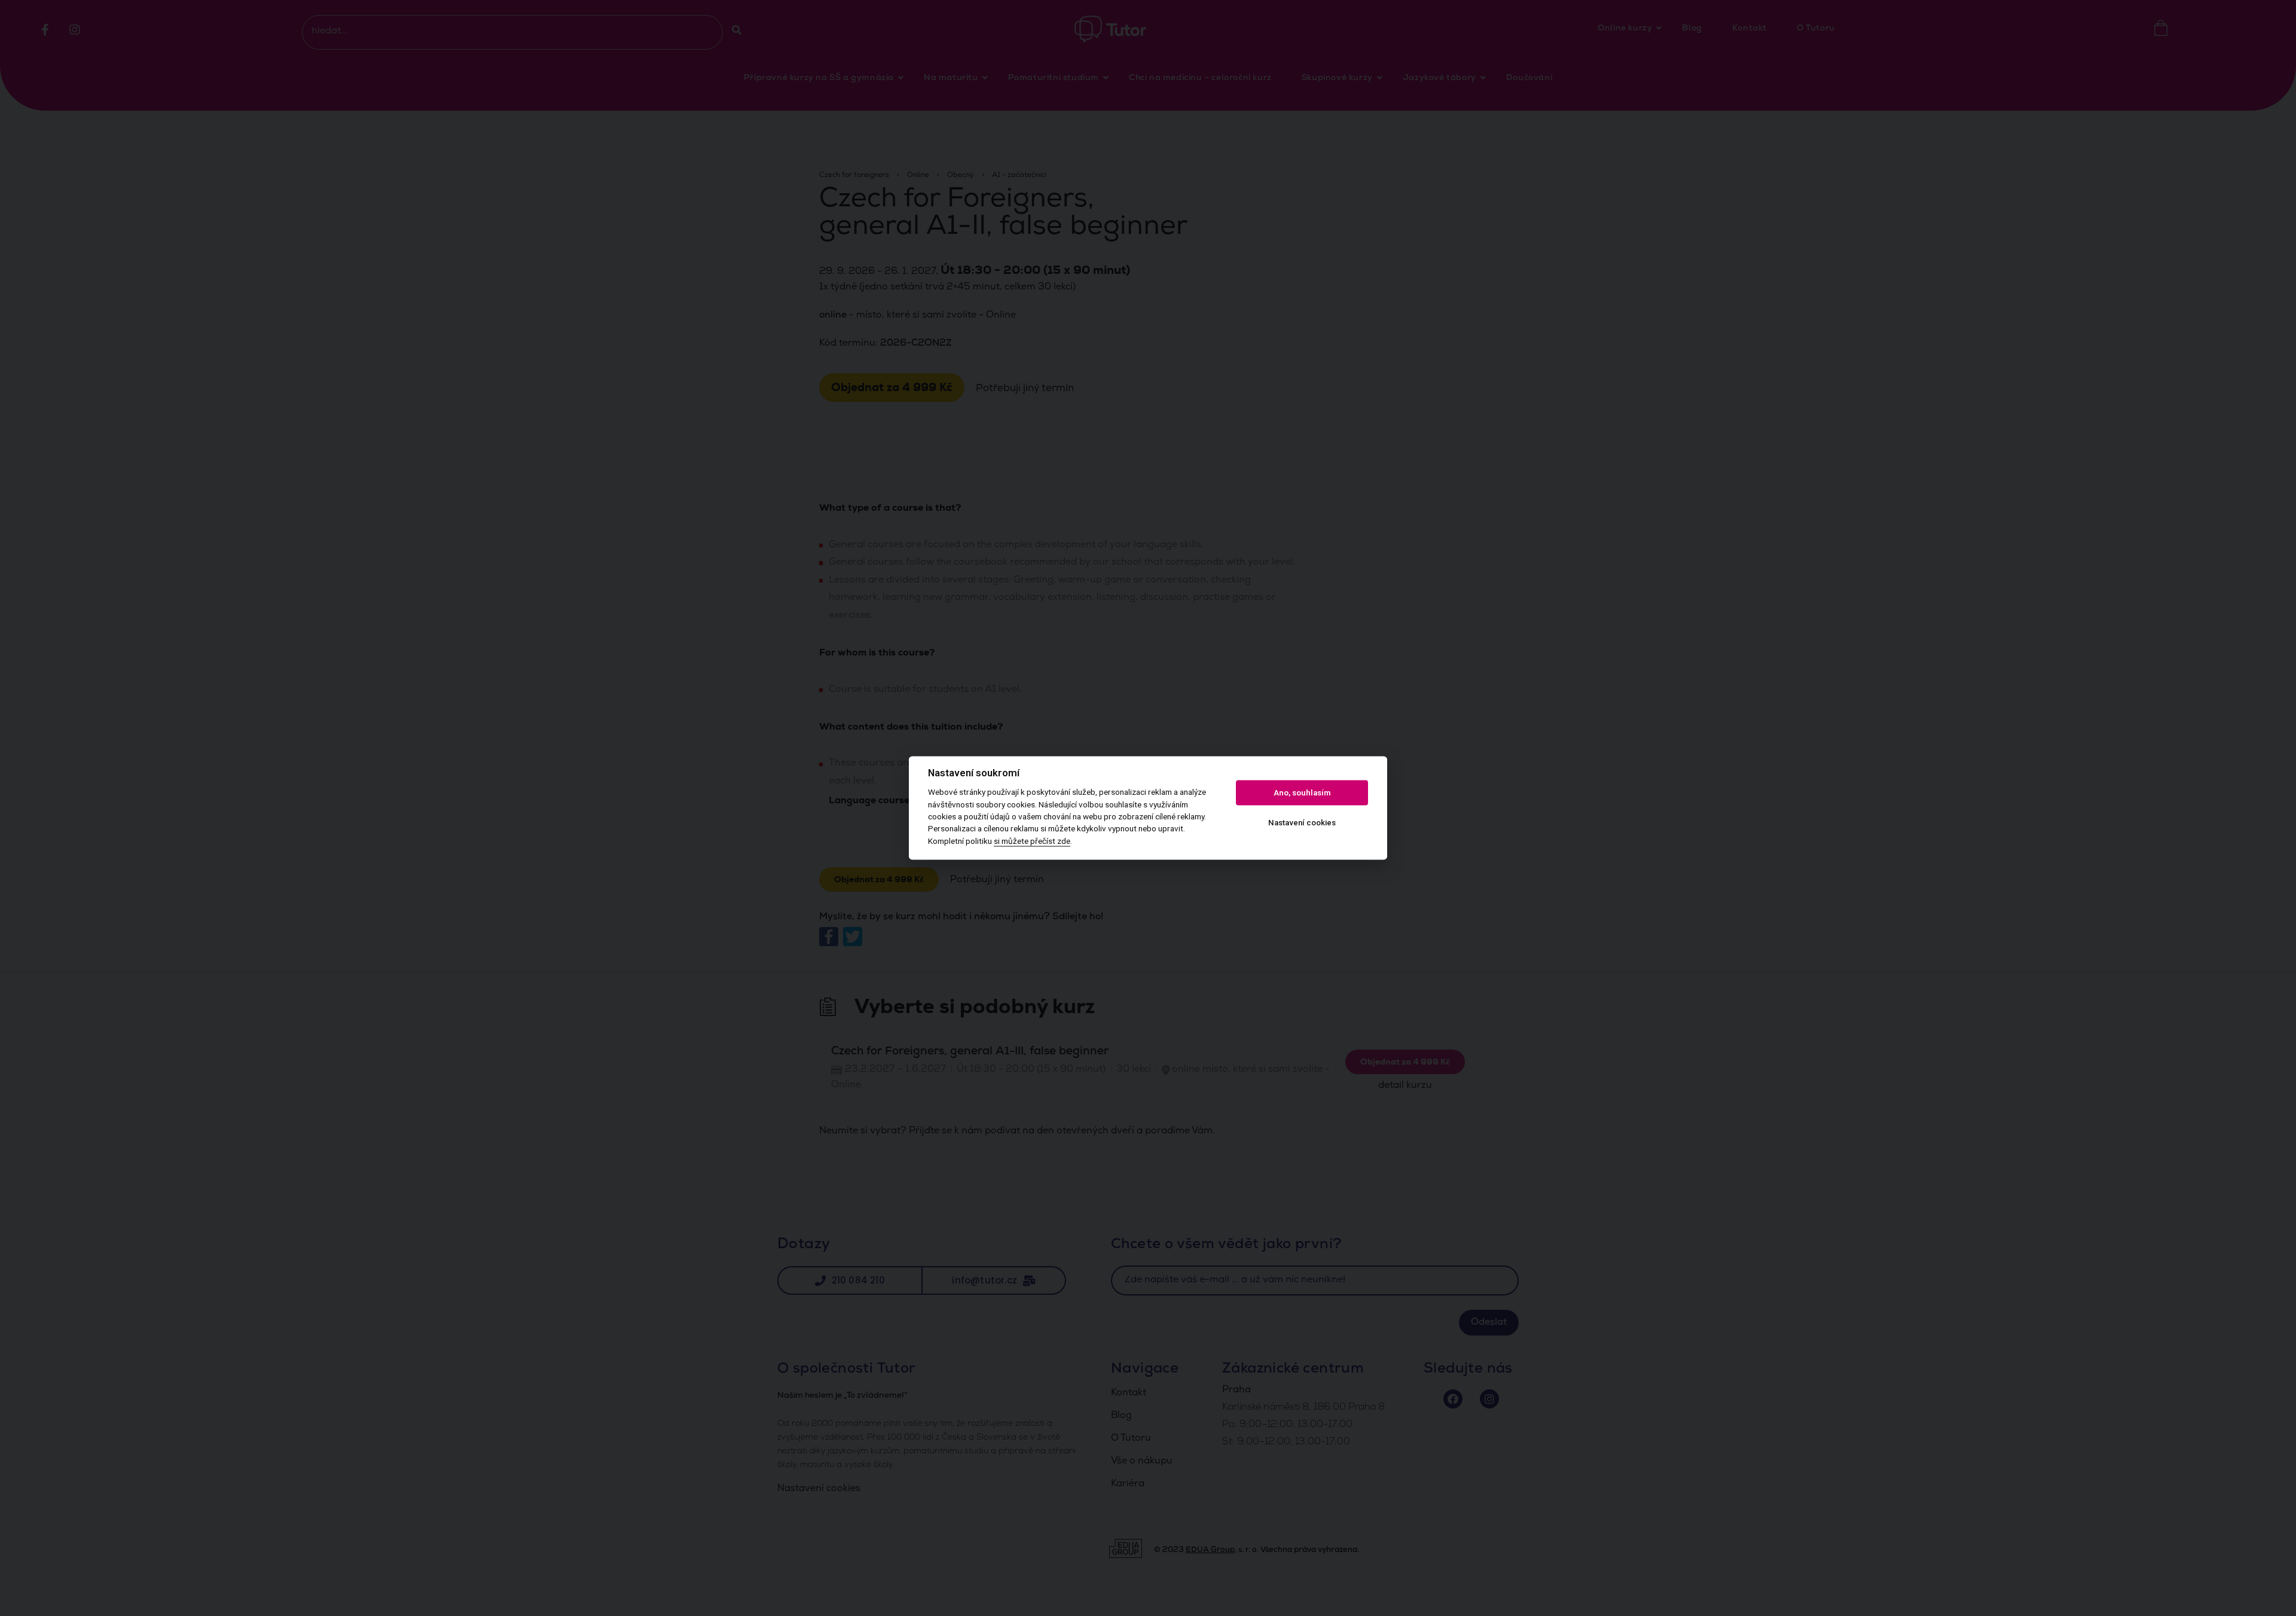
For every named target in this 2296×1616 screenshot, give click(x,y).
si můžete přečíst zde (1032, 841)
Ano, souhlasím (1302, 793)
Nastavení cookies (1302, 823)
